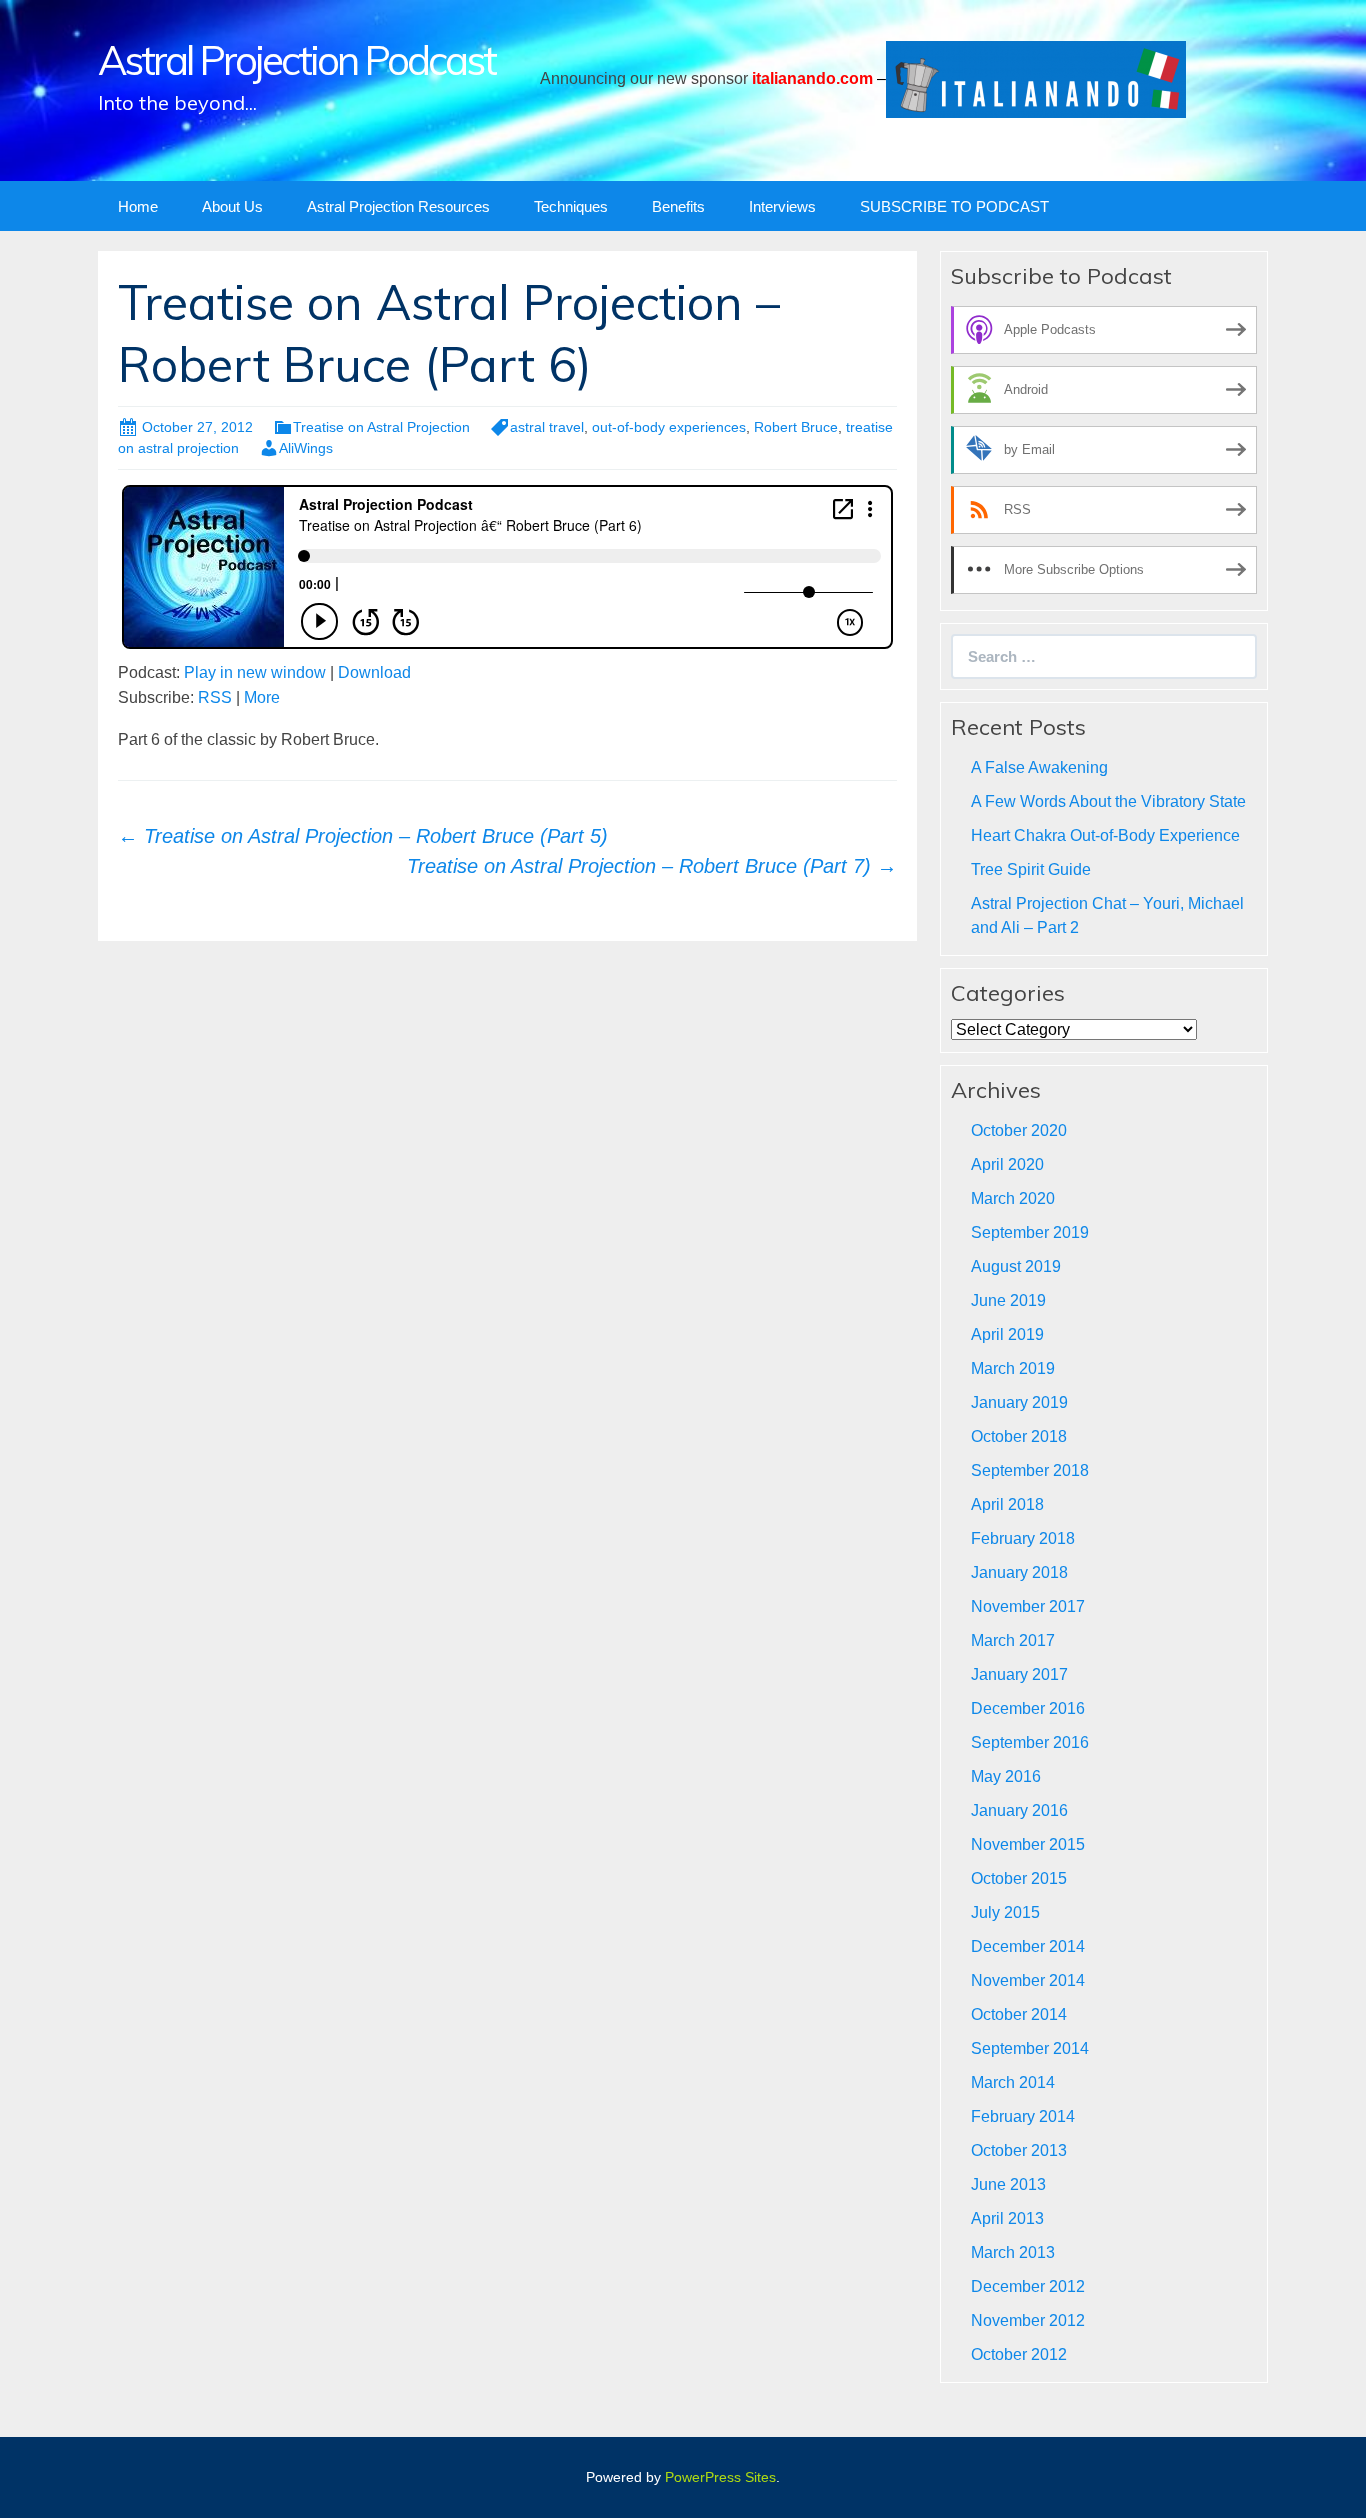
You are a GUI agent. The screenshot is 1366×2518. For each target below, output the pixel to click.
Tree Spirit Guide (1031, 869)
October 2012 (1019, 2354)
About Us (232, 206)
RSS (215, 697)
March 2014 (1013, 2082)
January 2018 (1019, 1572)
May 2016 (1006, 1776)
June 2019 (1008, 1300)
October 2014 (1019, 2014)
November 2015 (1028, 1844)
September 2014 (1030, 2048)
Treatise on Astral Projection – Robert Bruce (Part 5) (363, 836)
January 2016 (1019, 1810)
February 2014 (1023, 2116)
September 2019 (1030, 1232)
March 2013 (1013, 2252)
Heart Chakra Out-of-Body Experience (1105, 835)
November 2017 (1028, 1606)
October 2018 (1019, 1436)
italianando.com (812, 78)
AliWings (306, 448)
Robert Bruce (796, 427)
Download (374, 672)
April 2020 (1007, 1164)
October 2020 (1019, 1130)
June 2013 (1008, 2184)
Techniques (571, 206)
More (262, 697)
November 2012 (1028, 2320)
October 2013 (1019, 2150)
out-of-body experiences (669, 427)
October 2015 (1019, 1878)
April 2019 (1007, 1334)
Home (138, 206)
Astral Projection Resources (398, 206)
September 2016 (1030, 1742)
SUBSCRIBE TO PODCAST (954, 206)
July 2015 (1005, 1912)
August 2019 (1016, 1266)
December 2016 (1028, 1708)
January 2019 (1019, 1402)
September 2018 (1030, 1470)
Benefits (678, 206)
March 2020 (1013, 1198)
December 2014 (1028, 1946)
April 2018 (1007, 1504)
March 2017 (1013, 1640)
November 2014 (1028, 1980)
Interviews (782, 206)
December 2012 (1028, 2286)
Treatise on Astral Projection (381, 427)
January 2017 (1019, 1674)
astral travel (547, 427)
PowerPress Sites (720, 2477)
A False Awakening (1039, 767)
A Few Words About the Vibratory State (1108, 801)
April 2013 (1007, 2218)
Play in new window (255, 672)
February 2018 (1023, 1538)
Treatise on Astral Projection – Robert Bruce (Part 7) (652, 866)
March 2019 (1013, 1368)
